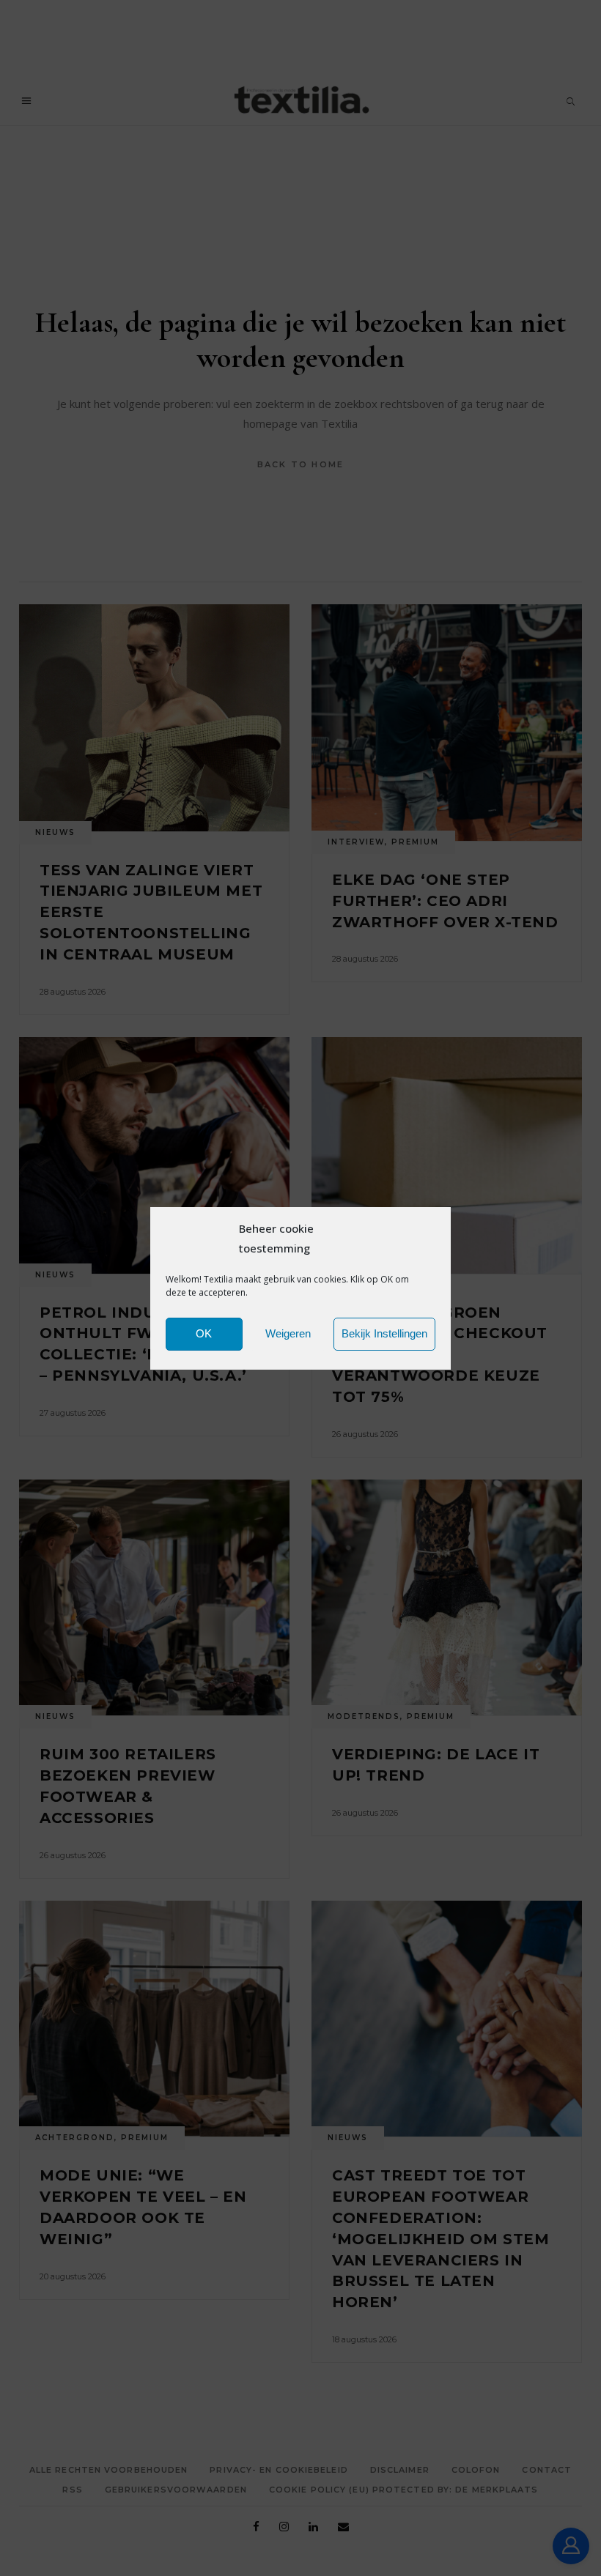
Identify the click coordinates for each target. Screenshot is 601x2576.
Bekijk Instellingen (384, 1333)
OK (204, 1333)
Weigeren (288, 1333)
